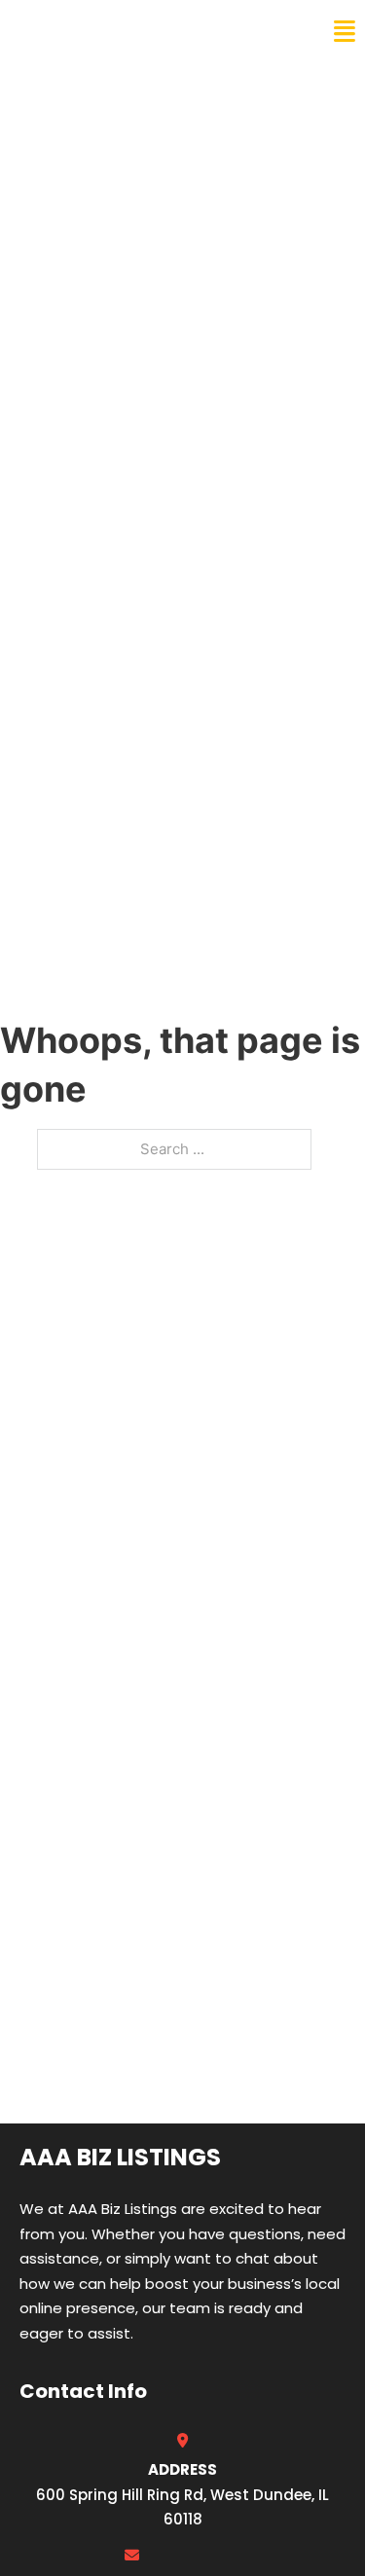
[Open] (345, 32)
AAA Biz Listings (95, 31)
